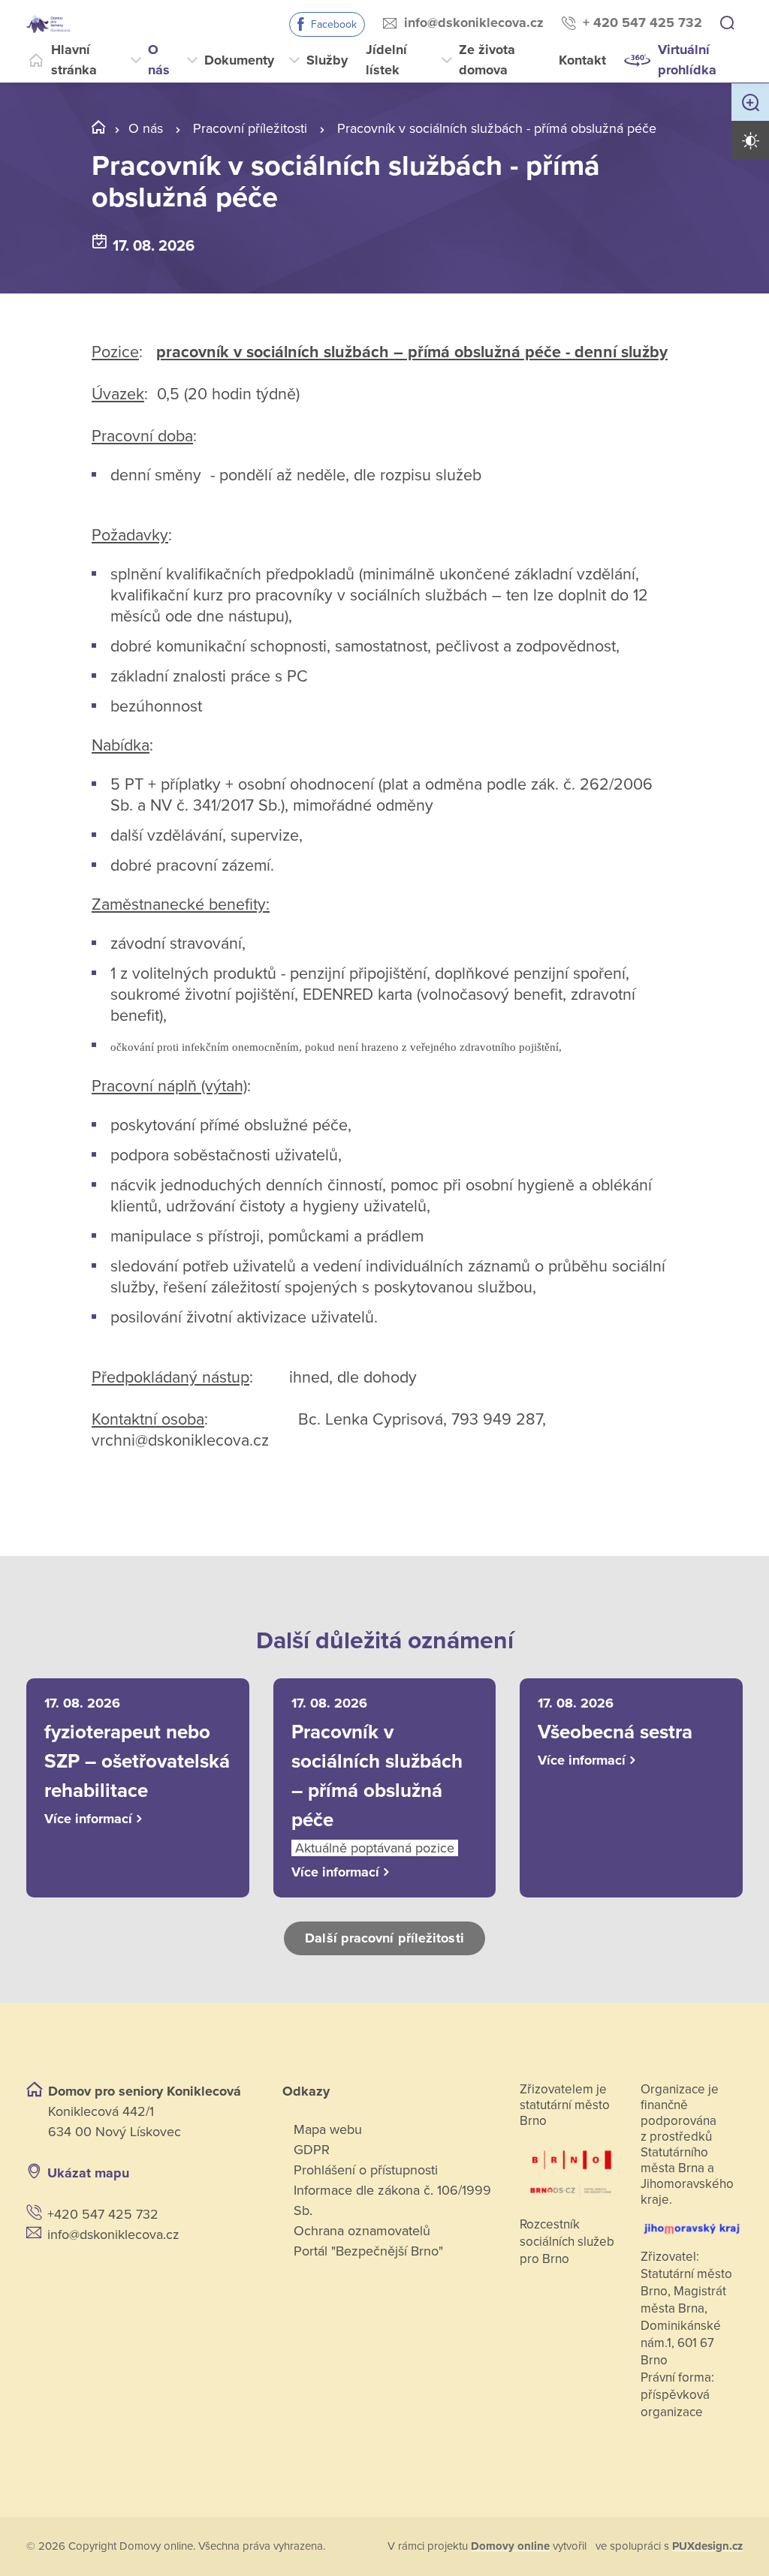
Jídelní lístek (386, 60)
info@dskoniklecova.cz (474, 23)
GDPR (312, 2150)
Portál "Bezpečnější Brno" (368, 2251)
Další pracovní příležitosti (384, 1938)
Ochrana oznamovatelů (362, 2231)
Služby (327, 60)
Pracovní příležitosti (250, 128)
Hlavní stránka (74, 60)
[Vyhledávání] (727, 24)
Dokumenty (239, 60)
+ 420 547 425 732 (642, 23)
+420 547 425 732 (103, 2214)
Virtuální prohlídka (687, 60)
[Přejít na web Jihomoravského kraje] (692, 2224)
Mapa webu (328, 2129)
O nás (159, 60)
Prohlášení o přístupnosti (366, 2170)
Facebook (334, 24)
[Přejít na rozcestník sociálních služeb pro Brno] (571, 2168)
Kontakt (582, 60)
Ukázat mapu (88, 2173)
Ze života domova (487, 60)
